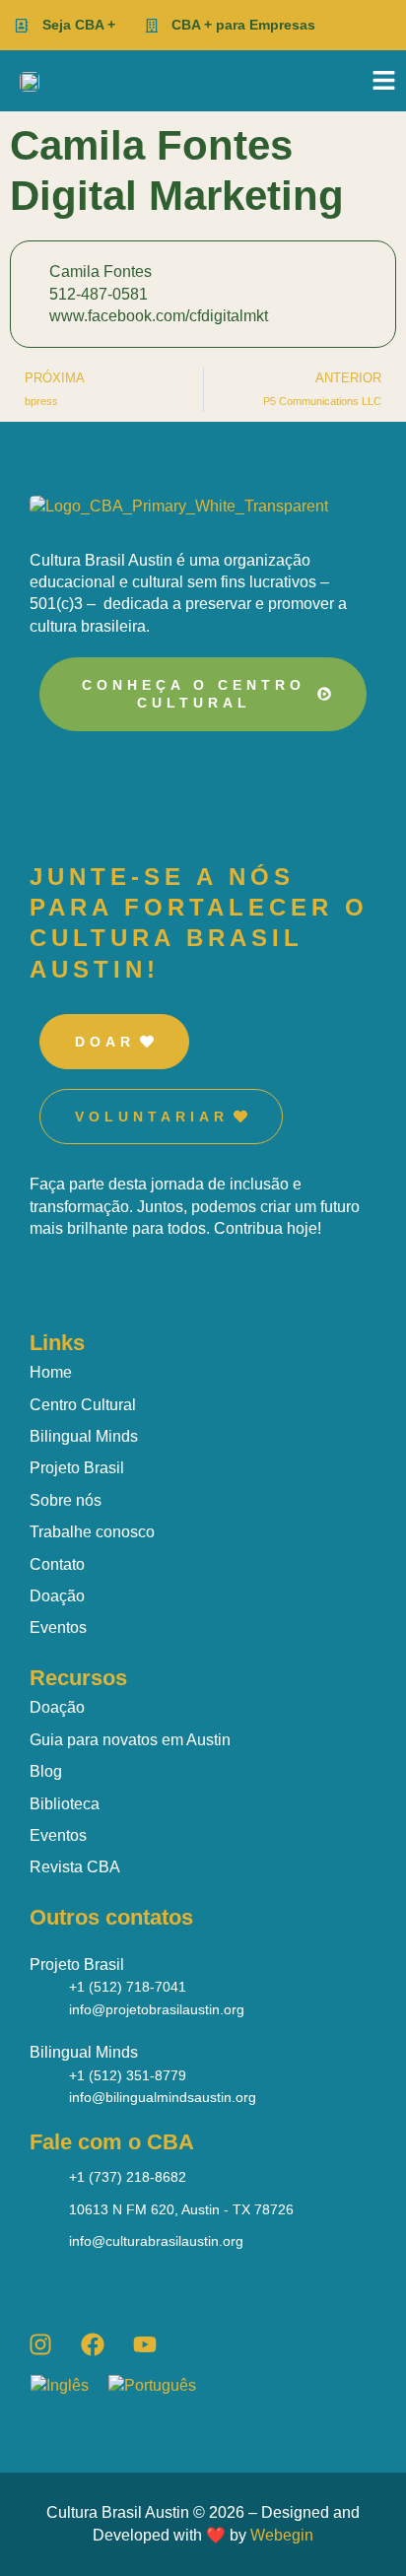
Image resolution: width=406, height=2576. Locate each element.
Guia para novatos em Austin (130, 1740)
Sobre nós (66, 1500)
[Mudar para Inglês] (69, 2386)
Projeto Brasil (77, 1468)
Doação (57, 1596)
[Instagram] (40, 2344)
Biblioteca (65, 1804)
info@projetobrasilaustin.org (157, 2009)
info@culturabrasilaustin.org (156, 2241)
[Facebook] (93, 2344)
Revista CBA (75, 1867)
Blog (46, 1771)
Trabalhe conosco (92, 1532)
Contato (57, 1564)
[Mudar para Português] (162, 2386)
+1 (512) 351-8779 (128, 2075)
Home (51, 1372)
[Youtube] (145, 2344)
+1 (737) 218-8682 (128, 2177)
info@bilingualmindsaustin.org (163, 2097)
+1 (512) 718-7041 (128, 1987)
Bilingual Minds (84, 1436)
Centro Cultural (83, 1405)
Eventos (58, 1627)
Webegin (282, 2535)
